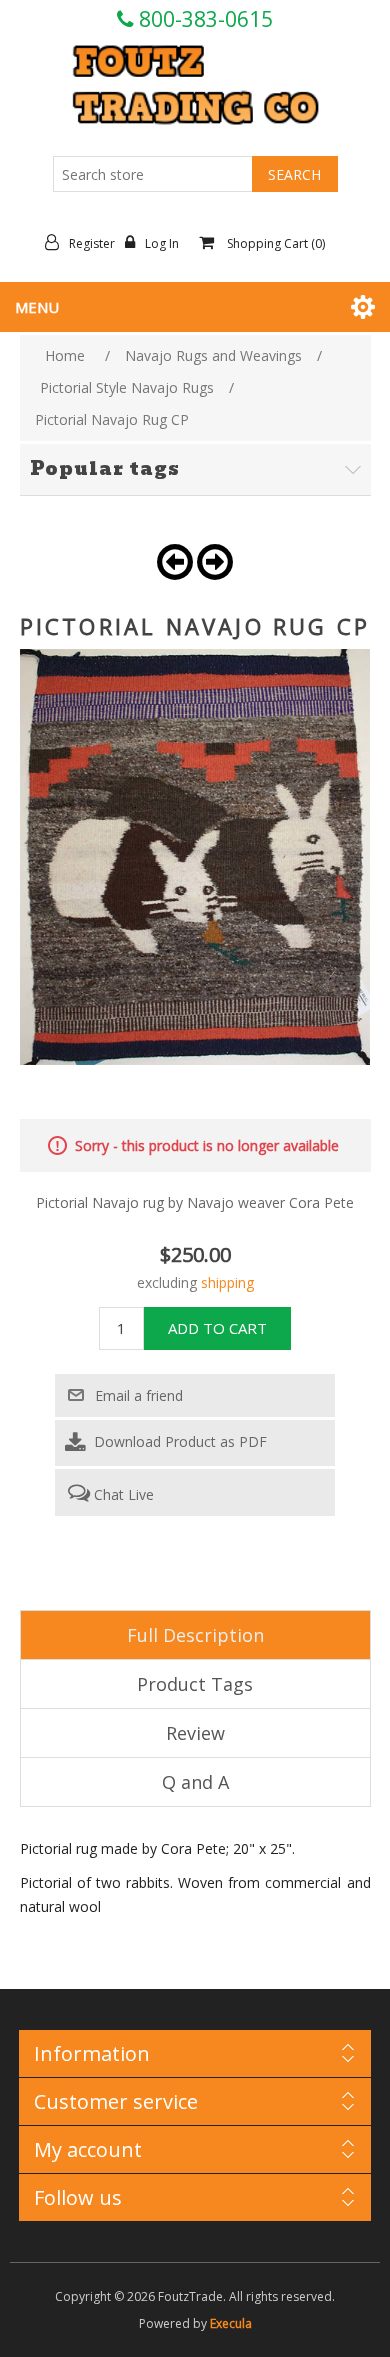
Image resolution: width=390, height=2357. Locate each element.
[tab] (195, 1635)
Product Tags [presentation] (195, 1684)
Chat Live (122, 1494)
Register (92, 243)
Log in (162, 243)
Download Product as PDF (178, 1441)
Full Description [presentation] (195, 1635)
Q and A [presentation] (195, 1782)
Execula (231, 2323)
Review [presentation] (195, 1733)
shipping (227, 1282)
